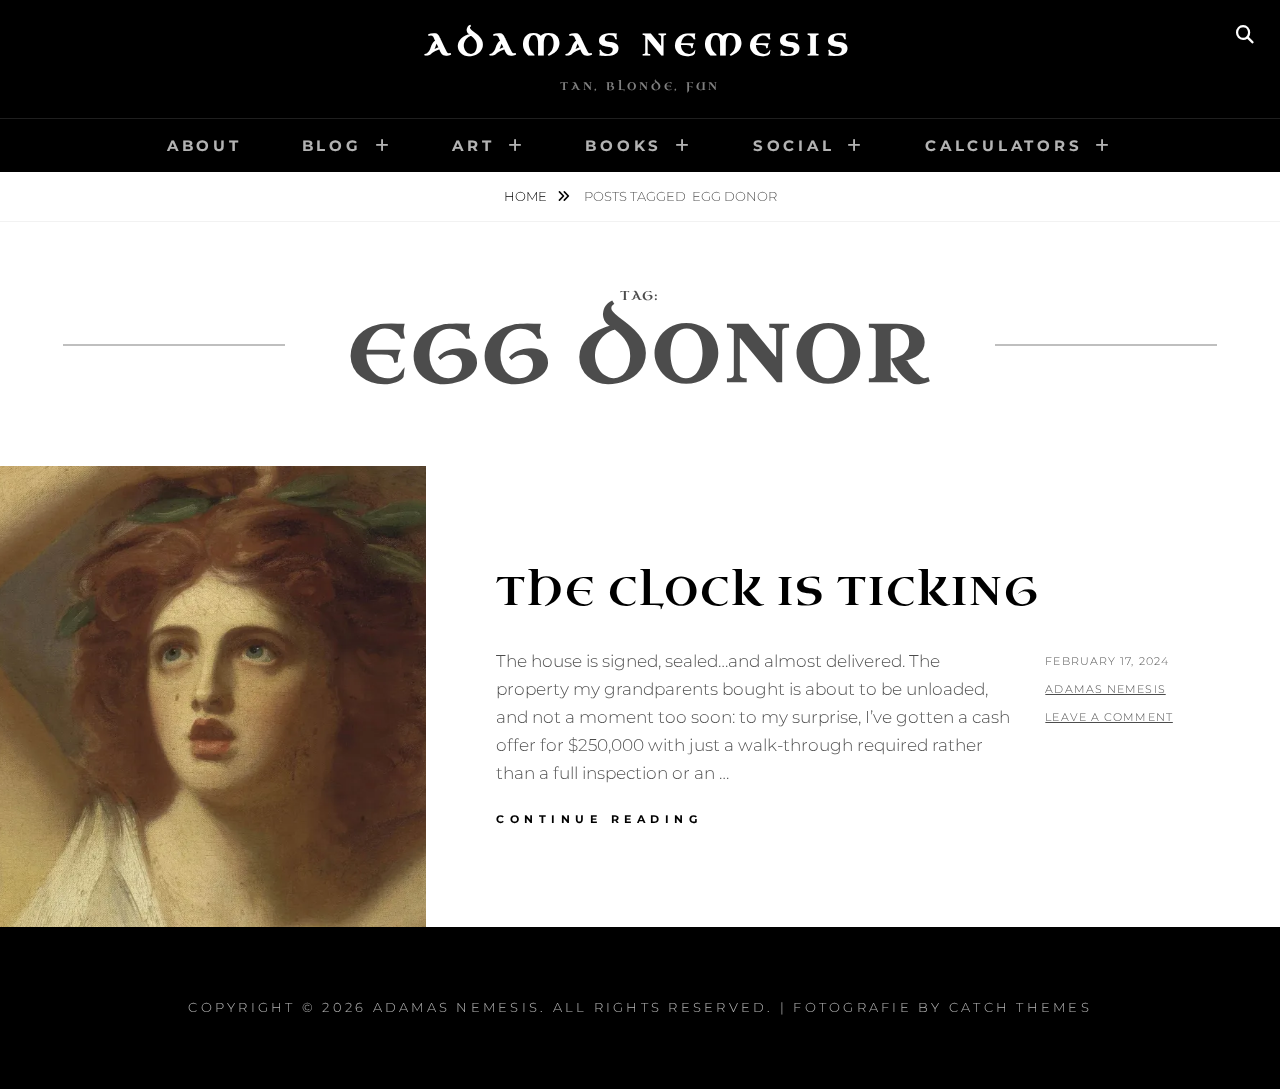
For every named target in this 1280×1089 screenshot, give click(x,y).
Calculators (1003, 145)
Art (473, 145)
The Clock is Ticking (768, 592)
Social (794, 145)
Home (527, 196)
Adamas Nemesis (640, 45)
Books (623, 145)
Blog (332, 145)
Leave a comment (1109, 717)
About (204, 145)
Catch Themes (1020, 1007)
